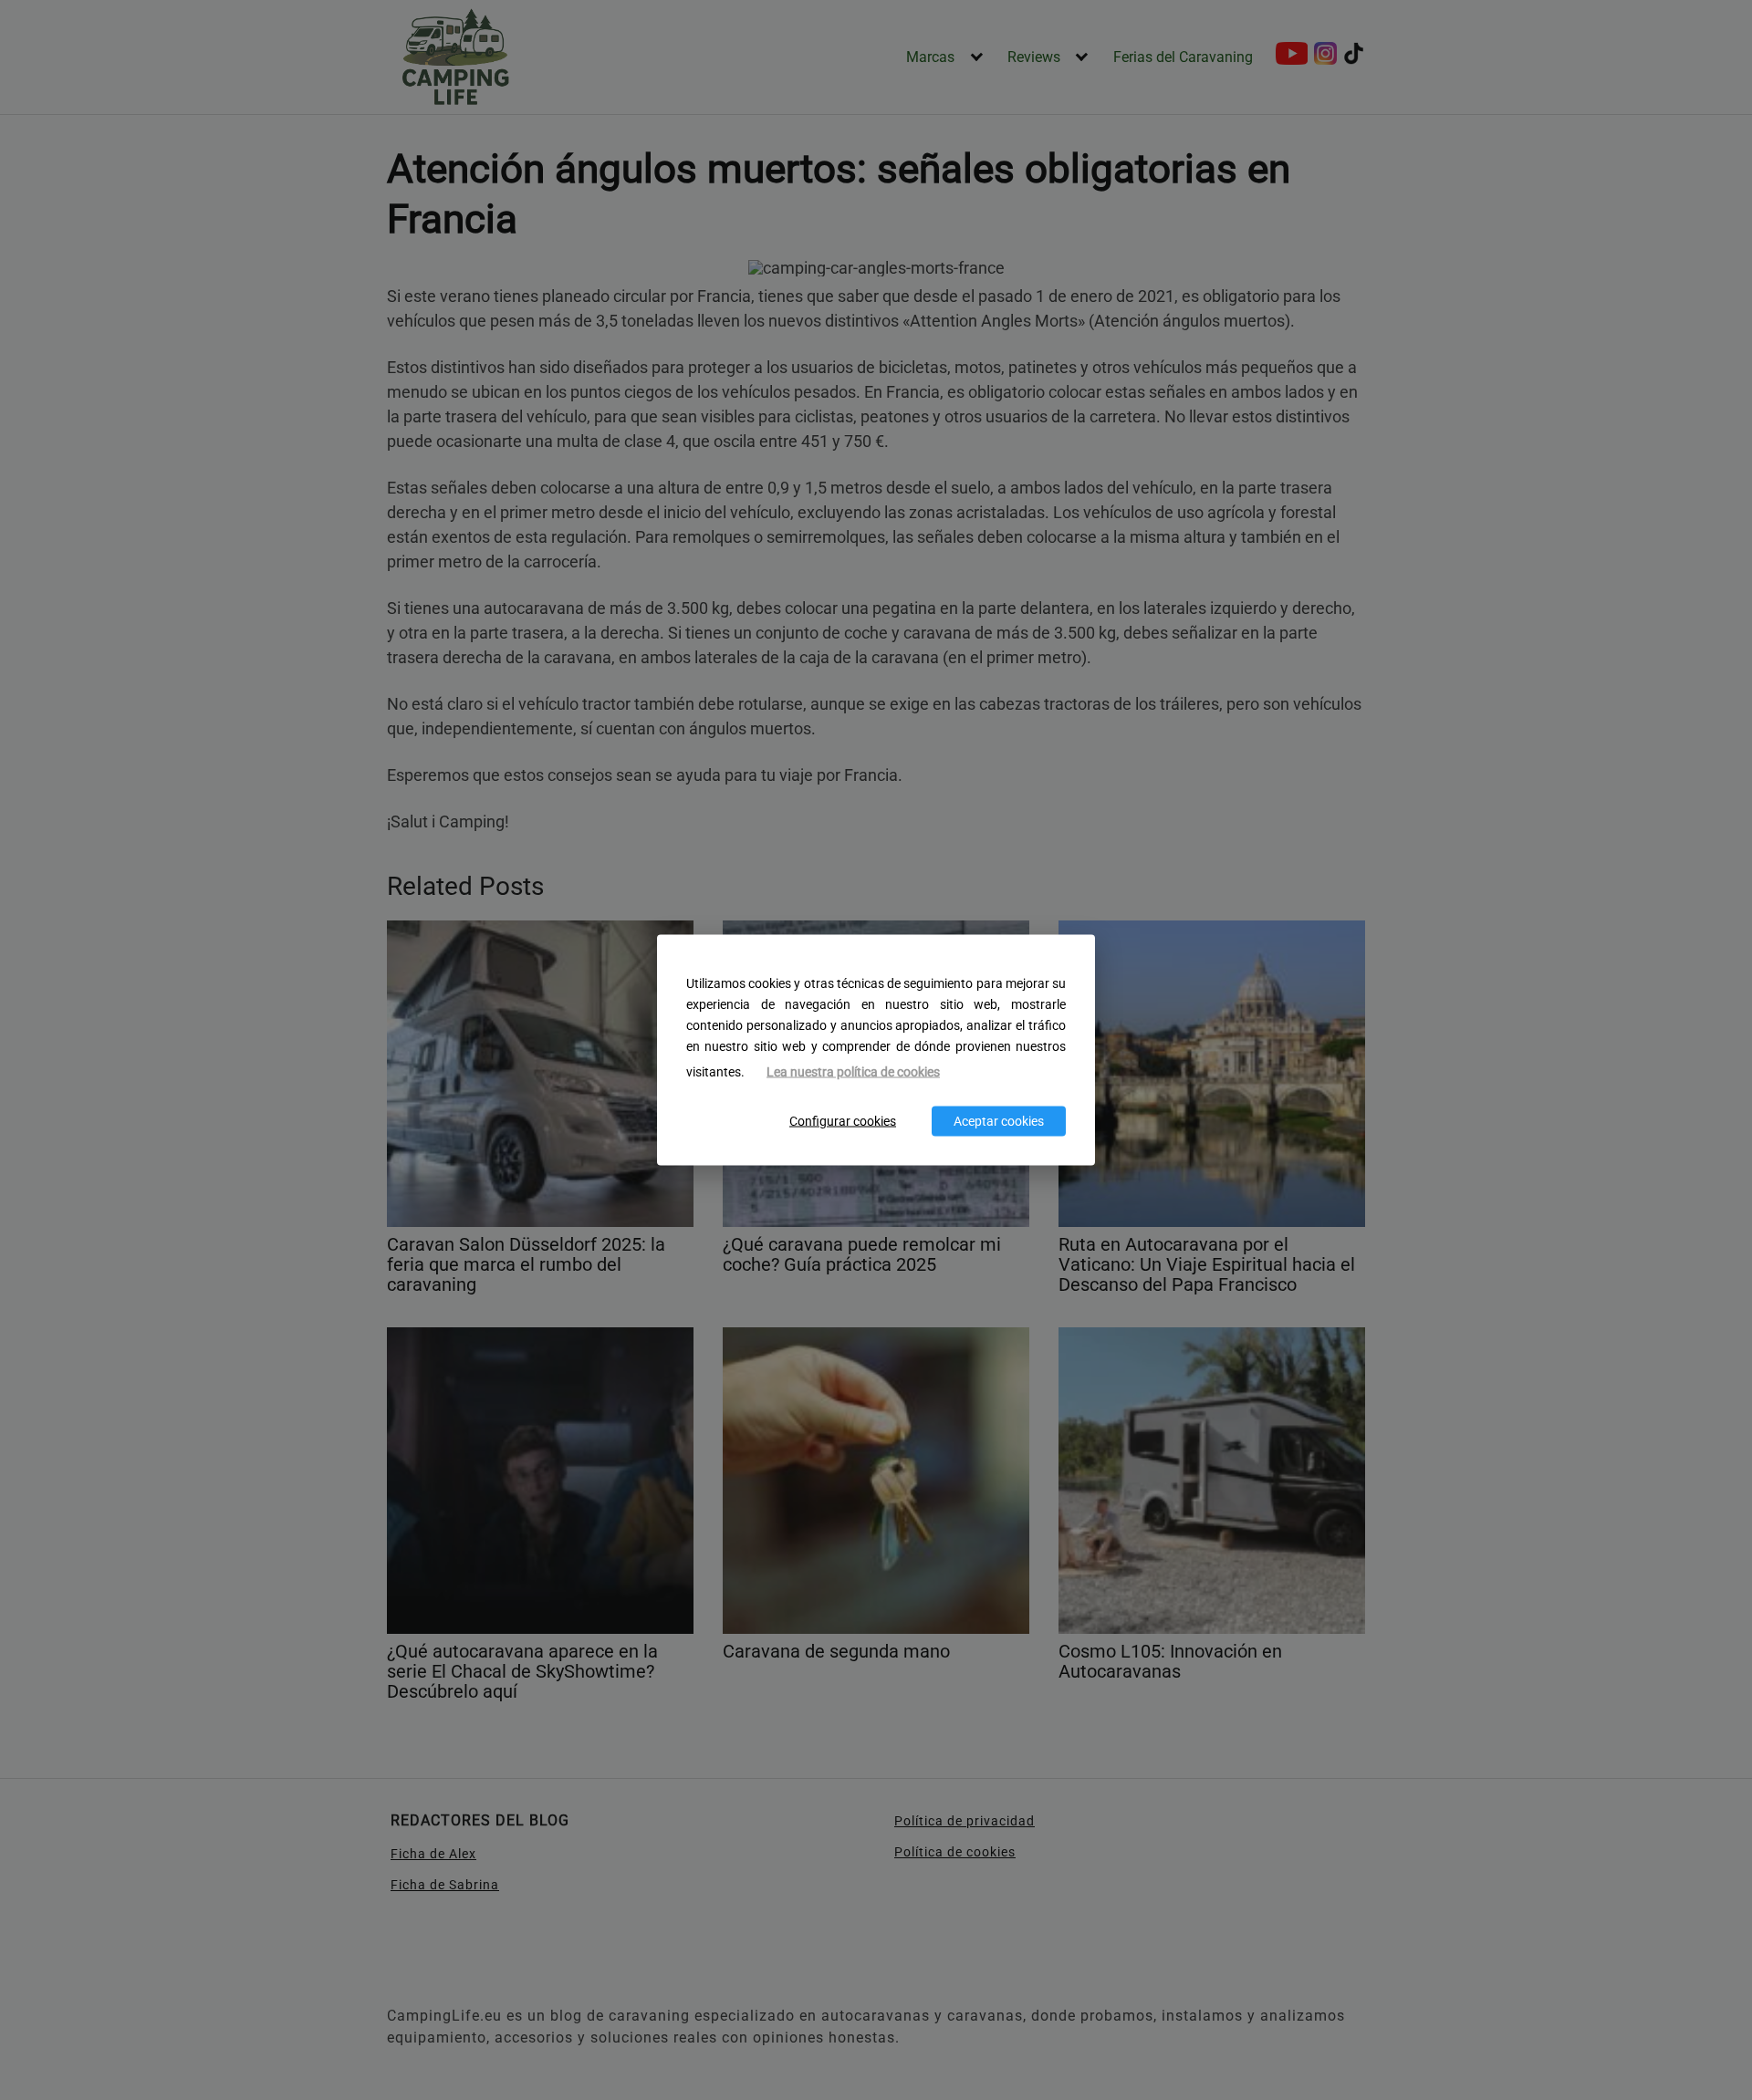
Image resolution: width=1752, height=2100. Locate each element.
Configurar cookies (843, 1121)
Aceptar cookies (999, 1121)
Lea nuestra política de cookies (853, 1072)
